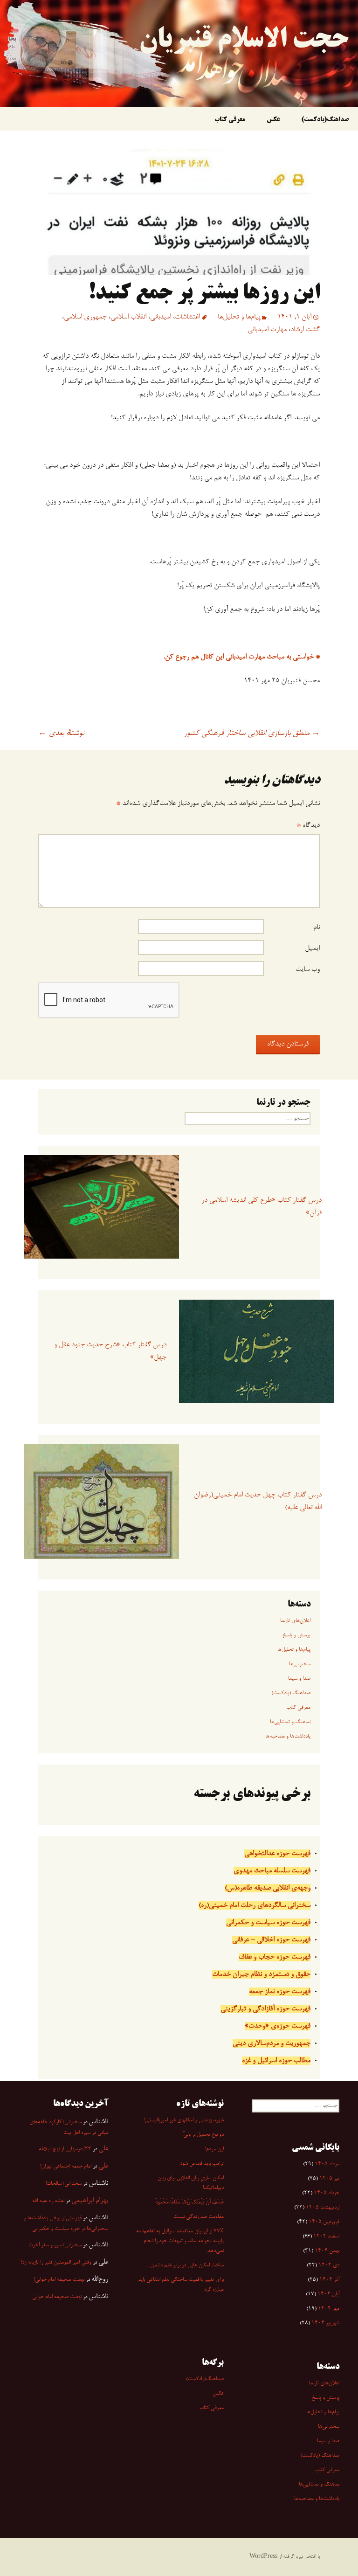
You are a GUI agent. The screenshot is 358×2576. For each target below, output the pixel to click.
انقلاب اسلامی (128, 317)
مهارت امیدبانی (267, 330)
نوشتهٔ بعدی (61, 734)
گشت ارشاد (305, 330)
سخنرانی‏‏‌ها (300, 1664)
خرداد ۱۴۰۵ (327, 2193)
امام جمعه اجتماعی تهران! (66, 2167)
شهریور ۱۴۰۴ (325, 2323)
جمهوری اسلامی (85, 317)
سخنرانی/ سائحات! (64, 2184)
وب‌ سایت (308, 969)
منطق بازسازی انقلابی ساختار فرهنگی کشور (252, 734)
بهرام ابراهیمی (90, 2201)
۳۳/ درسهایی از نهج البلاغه (65, 2149)
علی (103, 2149)
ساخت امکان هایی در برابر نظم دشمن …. (182, 2265)
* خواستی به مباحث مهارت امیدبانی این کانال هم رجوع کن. (242, 657)
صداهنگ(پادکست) (325, 120)
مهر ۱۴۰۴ (329, 2309)
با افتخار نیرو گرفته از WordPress (285, 2557)
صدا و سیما (299, 1679)
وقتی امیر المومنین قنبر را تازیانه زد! (56, 2263)
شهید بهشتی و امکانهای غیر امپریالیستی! (184, 2120)
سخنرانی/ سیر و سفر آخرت (55, 2245)
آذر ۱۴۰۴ (329, 2280)
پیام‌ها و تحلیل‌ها (239, 317)
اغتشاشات (187, 317)
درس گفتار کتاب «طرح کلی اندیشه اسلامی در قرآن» (262, 1207)
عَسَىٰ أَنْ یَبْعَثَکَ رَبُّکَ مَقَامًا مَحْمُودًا (189, 2202)
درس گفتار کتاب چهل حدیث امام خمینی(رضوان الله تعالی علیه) (258, 1501)
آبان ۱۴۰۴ (328, 2294)
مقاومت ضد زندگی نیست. (198, 2217)
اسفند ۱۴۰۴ (326, 2237)
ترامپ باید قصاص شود (202, 2164)
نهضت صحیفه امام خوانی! (59, 2280)
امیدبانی (161, 317)
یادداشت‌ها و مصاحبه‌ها (288, 1737)
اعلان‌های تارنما (295, 1621)
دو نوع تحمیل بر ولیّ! (203, 2135)
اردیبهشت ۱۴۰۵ (323, 2208)
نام (317, 928)
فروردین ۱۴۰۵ (324, 2222)
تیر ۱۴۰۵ (329, 2179)
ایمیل (312, 949)
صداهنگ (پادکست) (291, 1693)
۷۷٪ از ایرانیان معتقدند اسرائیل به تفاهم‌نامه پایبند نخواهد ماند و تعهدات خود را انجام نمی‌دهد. (180, 2241)
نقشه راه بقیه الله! (48, 2201)
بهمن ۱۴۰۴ (327, 2251)
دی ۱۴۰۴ (329, 2265)
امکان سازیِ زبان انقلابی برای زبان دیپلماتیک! (191, 2183)
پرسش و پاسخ (296, 1635)
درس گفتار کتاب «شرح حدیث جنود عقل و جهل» (110, 1351)
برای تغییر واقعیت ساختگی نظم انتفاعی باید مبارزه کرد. (181, 2285)
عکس (273, 120)
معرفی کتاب (230, 120)
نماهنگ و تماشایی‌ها (290, 1722)
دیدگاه (308, 825)
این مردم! (214, 2149)
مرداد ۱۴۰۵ (327, 2164)
